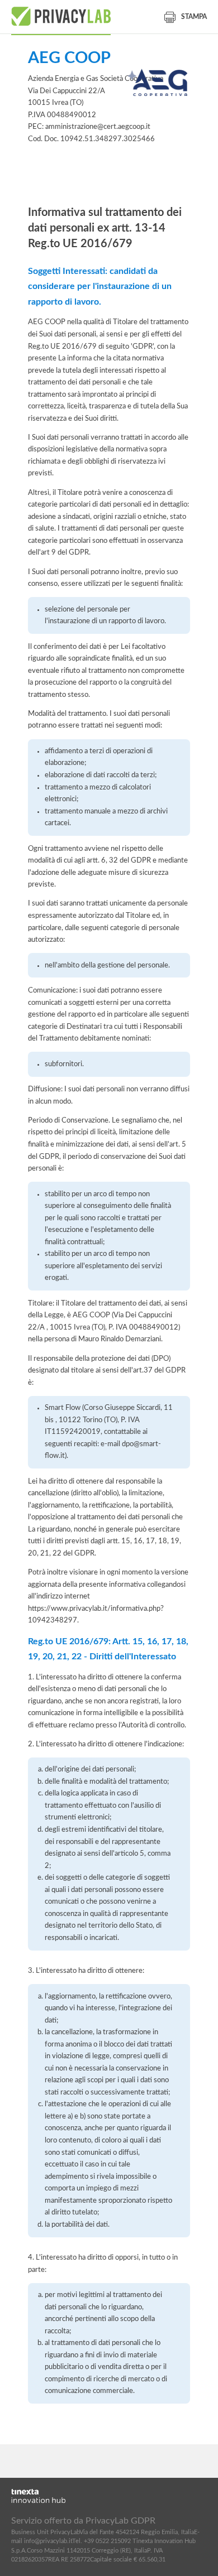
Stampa (194, 17)
